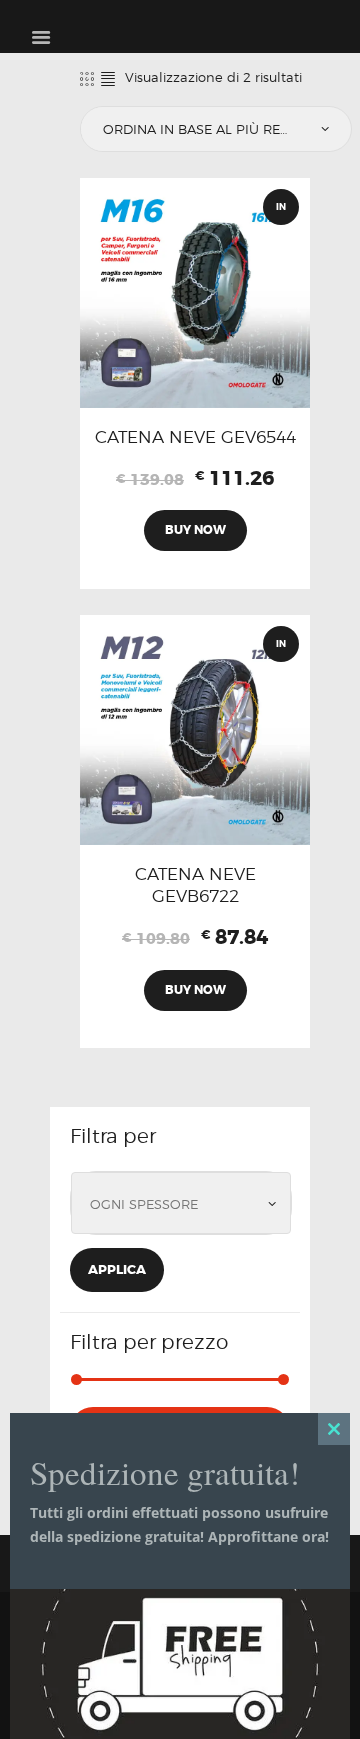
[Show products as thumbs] (87, 78)
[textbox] (186, 1205)
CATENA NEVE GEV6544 (195, 437)
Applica (117, 1269)
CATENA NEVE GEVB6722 (195, 885)
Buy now (195, 530)
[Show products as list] (108, 78)
